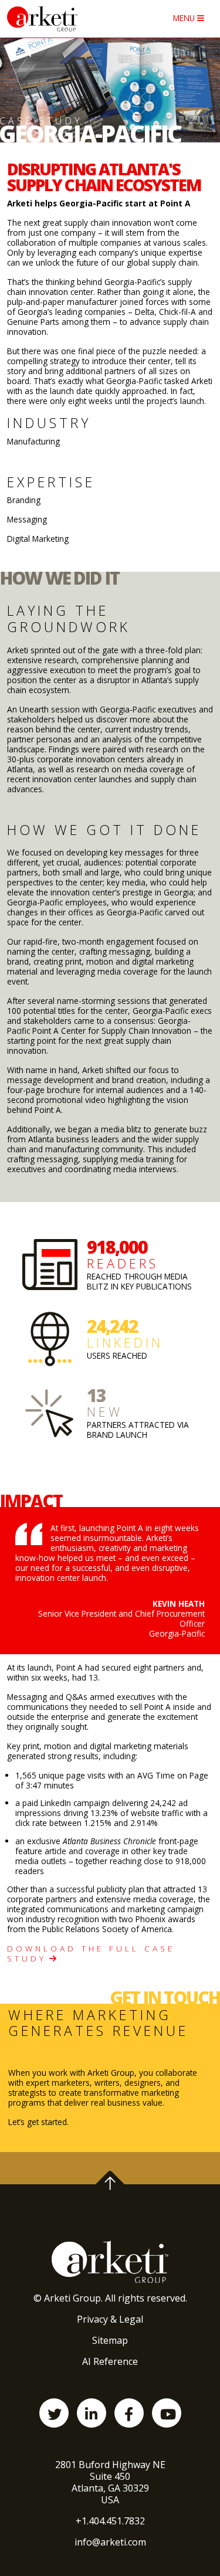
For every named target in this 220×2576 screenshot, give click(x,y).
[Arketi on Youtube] (167, 2413)
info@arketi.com (110, 2542)
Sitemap (110, 2340)
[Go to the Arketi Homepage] (64, 19)
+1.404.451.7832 (110, 2521)
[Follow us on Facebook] (129, 2413)
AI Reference (110, 2361)
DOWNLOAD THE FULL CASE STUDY (91, 1953)
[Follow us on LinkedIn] (92, 2413)
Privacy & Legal (110, 2319)
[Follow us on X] (54, 2413)
